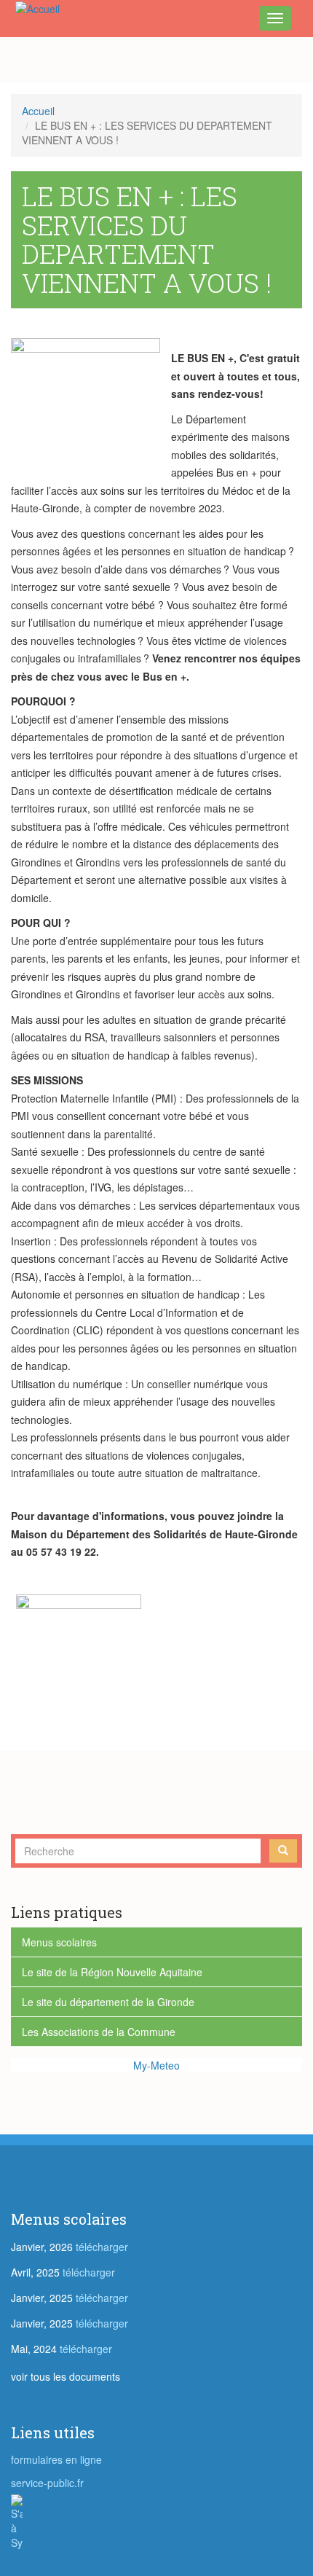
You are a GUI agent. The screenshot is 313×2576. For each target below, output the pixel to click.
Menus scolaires (59, 1942)
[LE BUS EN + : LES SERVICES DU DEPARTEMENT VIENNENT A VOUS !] (91, 396)
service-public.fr (47, 2483)
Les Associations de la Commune (99, 2032)
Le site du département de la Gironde (108, 2002)
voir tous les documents (66, 2376)
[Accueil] (35, 8)
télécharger (102, 2247)
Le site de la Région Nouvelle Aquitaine (112, 1972)
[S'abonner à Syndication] (156, 2522)
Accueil (38, 111)
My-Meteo (156, 2065)
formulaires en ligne (56, 2459)
